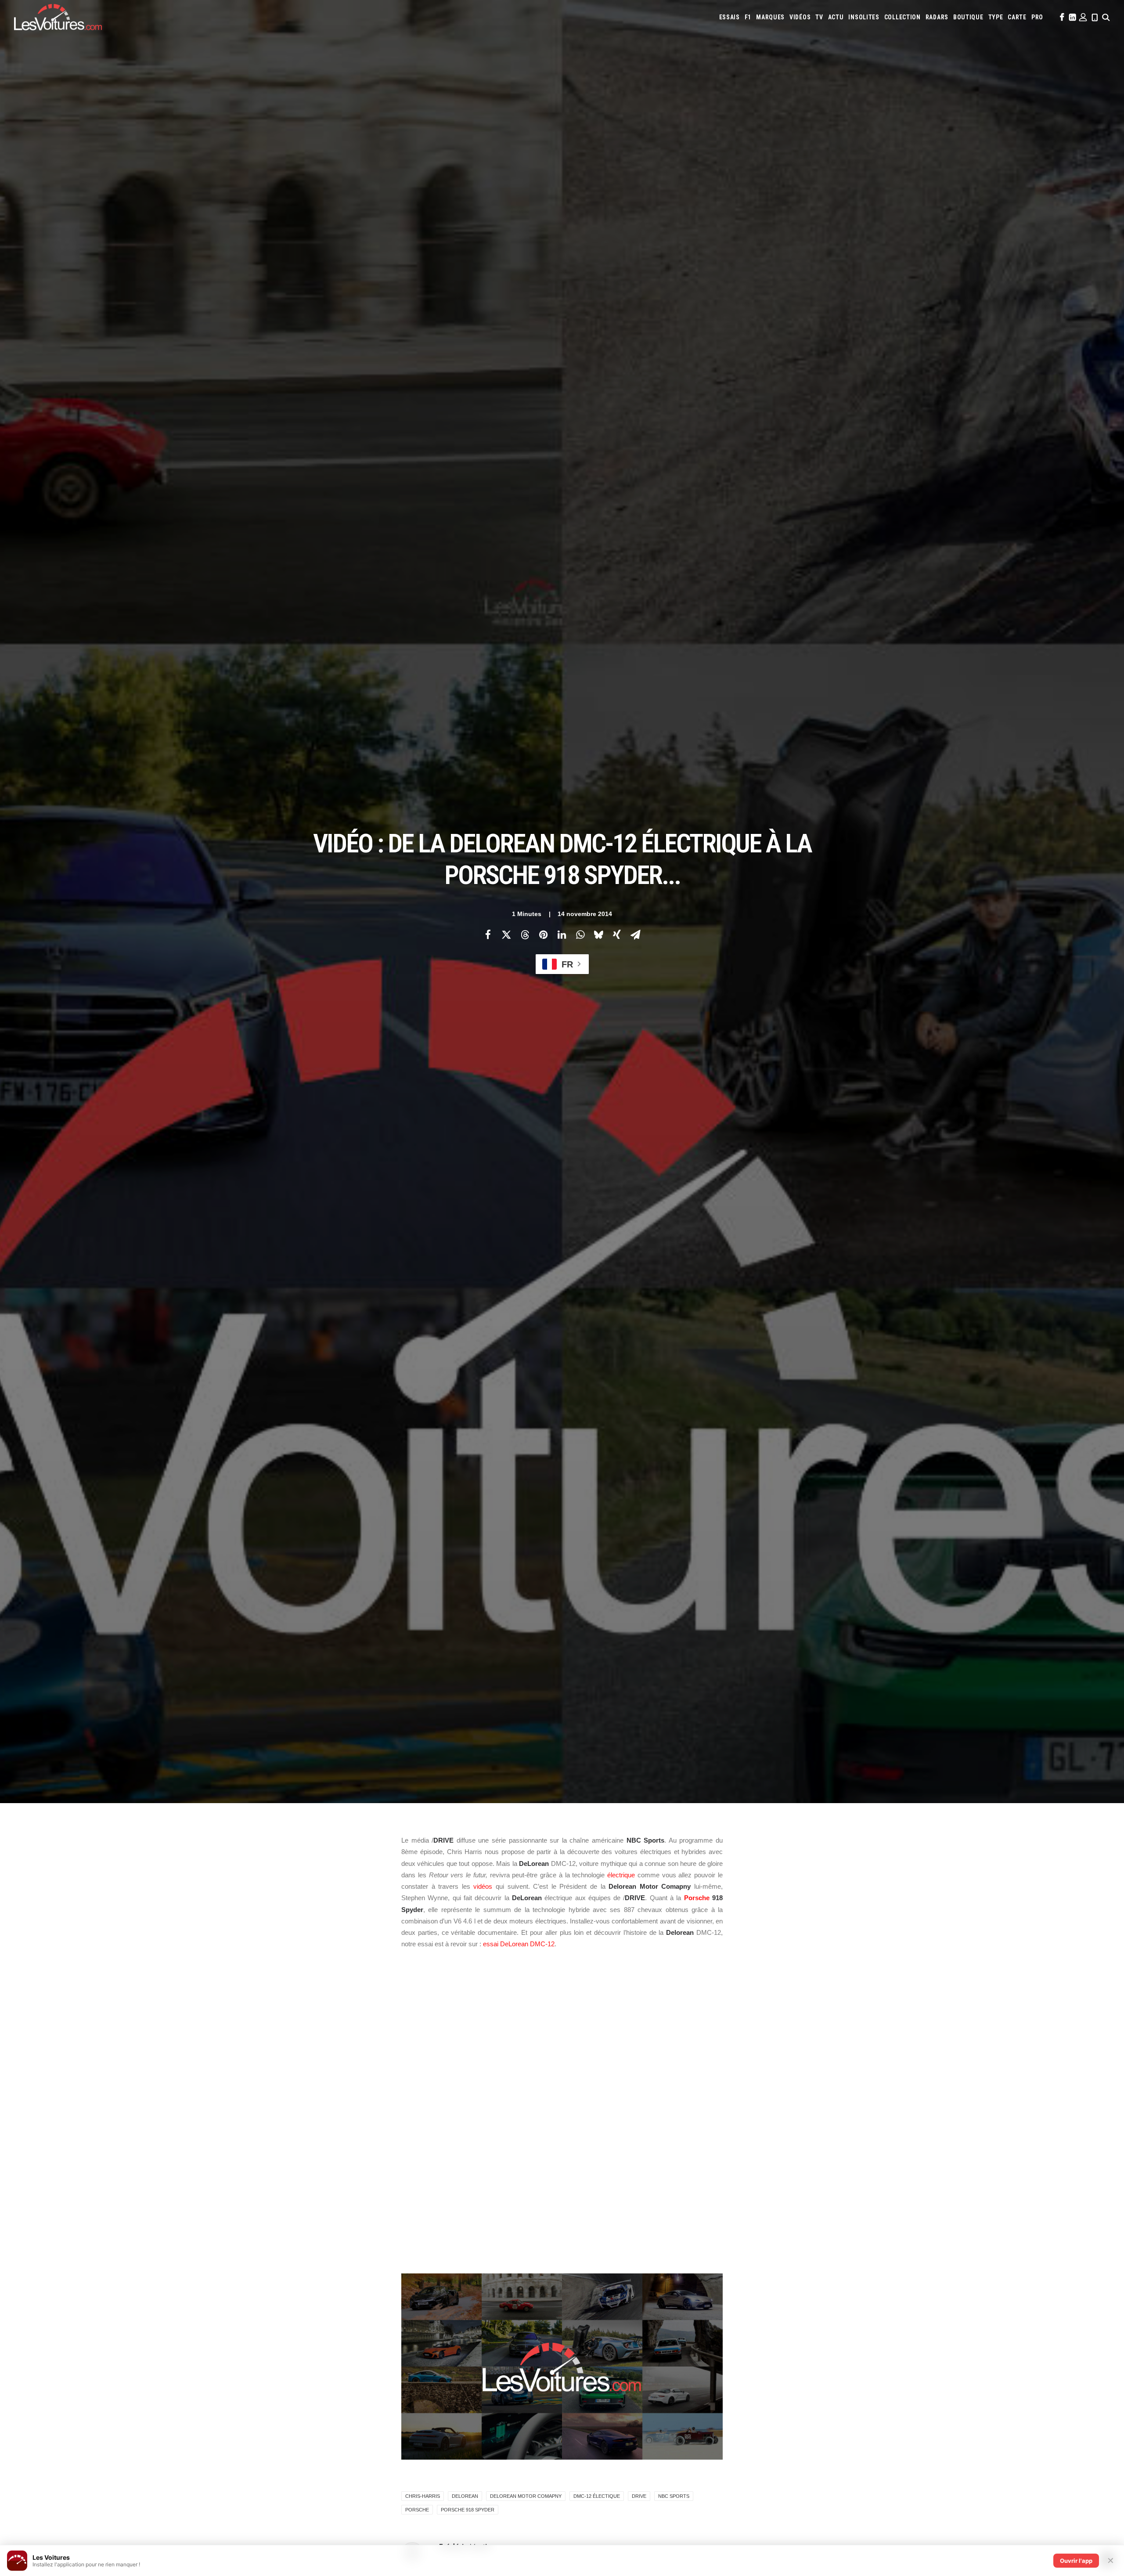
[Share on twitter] (506, 934)
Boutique (968, 17)
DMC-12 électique (597, 2496)
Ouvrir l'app (1076, 2561)
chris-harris (423, 2496)
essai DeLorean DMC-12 (519, 1944)
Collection (902, 17)
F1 (748, 17)
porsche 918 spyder (468, 2510)
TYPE (996, 17)
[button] (1061, 17)
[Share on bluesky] (598, 934)
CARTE (1017, 17)
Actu (836, 17)
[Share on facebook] (488, 934)
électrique (621, 1875)
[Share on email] (635, 934)
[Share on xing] (617, 934)
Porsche (697, 1898)
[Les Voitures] (58, 17)
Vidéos (800, 17)
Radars (937, 17)
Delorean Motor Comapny (526, 2496)
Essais (730, 17)
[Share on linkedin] (562, 934)
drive (639, 2496)
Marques (770, 17)
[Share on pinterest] (543, 934)
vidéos (483, 1886)
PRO (1037, 17)
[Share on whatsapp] (580, 934)
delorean (465, 2496)
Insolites (864, 17)
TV (819, 17)
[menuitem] (730, 17)
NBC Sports (674, 2496)
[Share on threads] (525, 934)
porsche (417, 2510)
